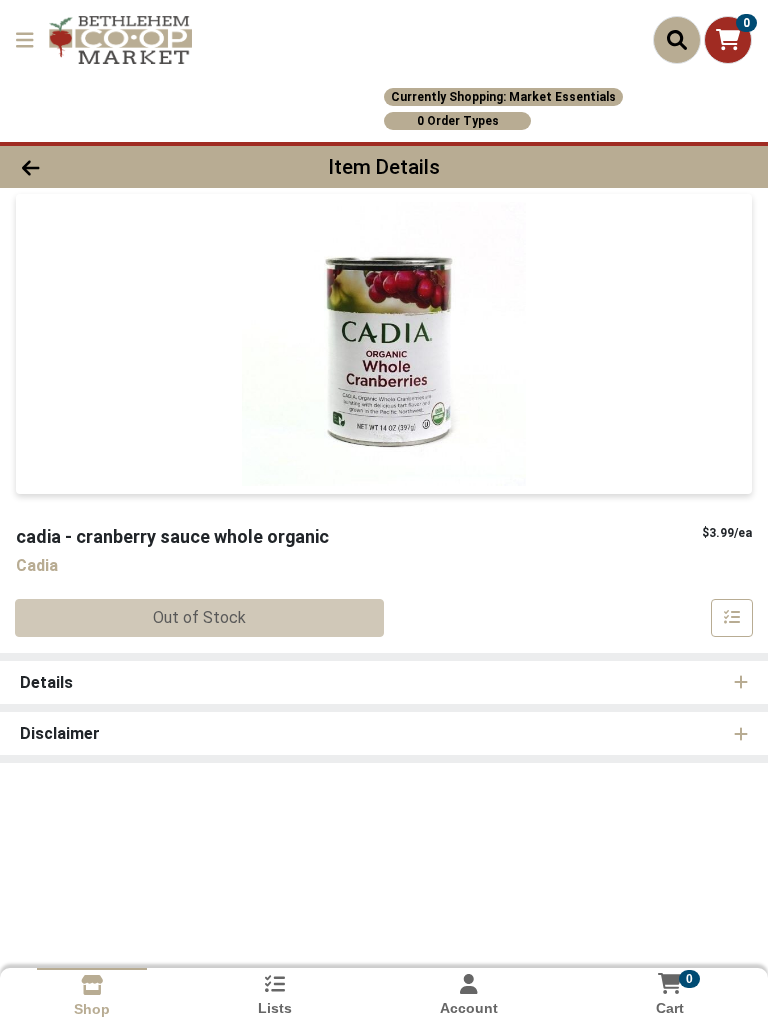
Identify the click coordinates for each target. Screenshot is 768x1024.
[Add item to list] (732, 618)
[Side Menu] (25, 40)
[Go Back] (108, 167)
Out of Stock (199, 617)
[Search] (677, 40)
